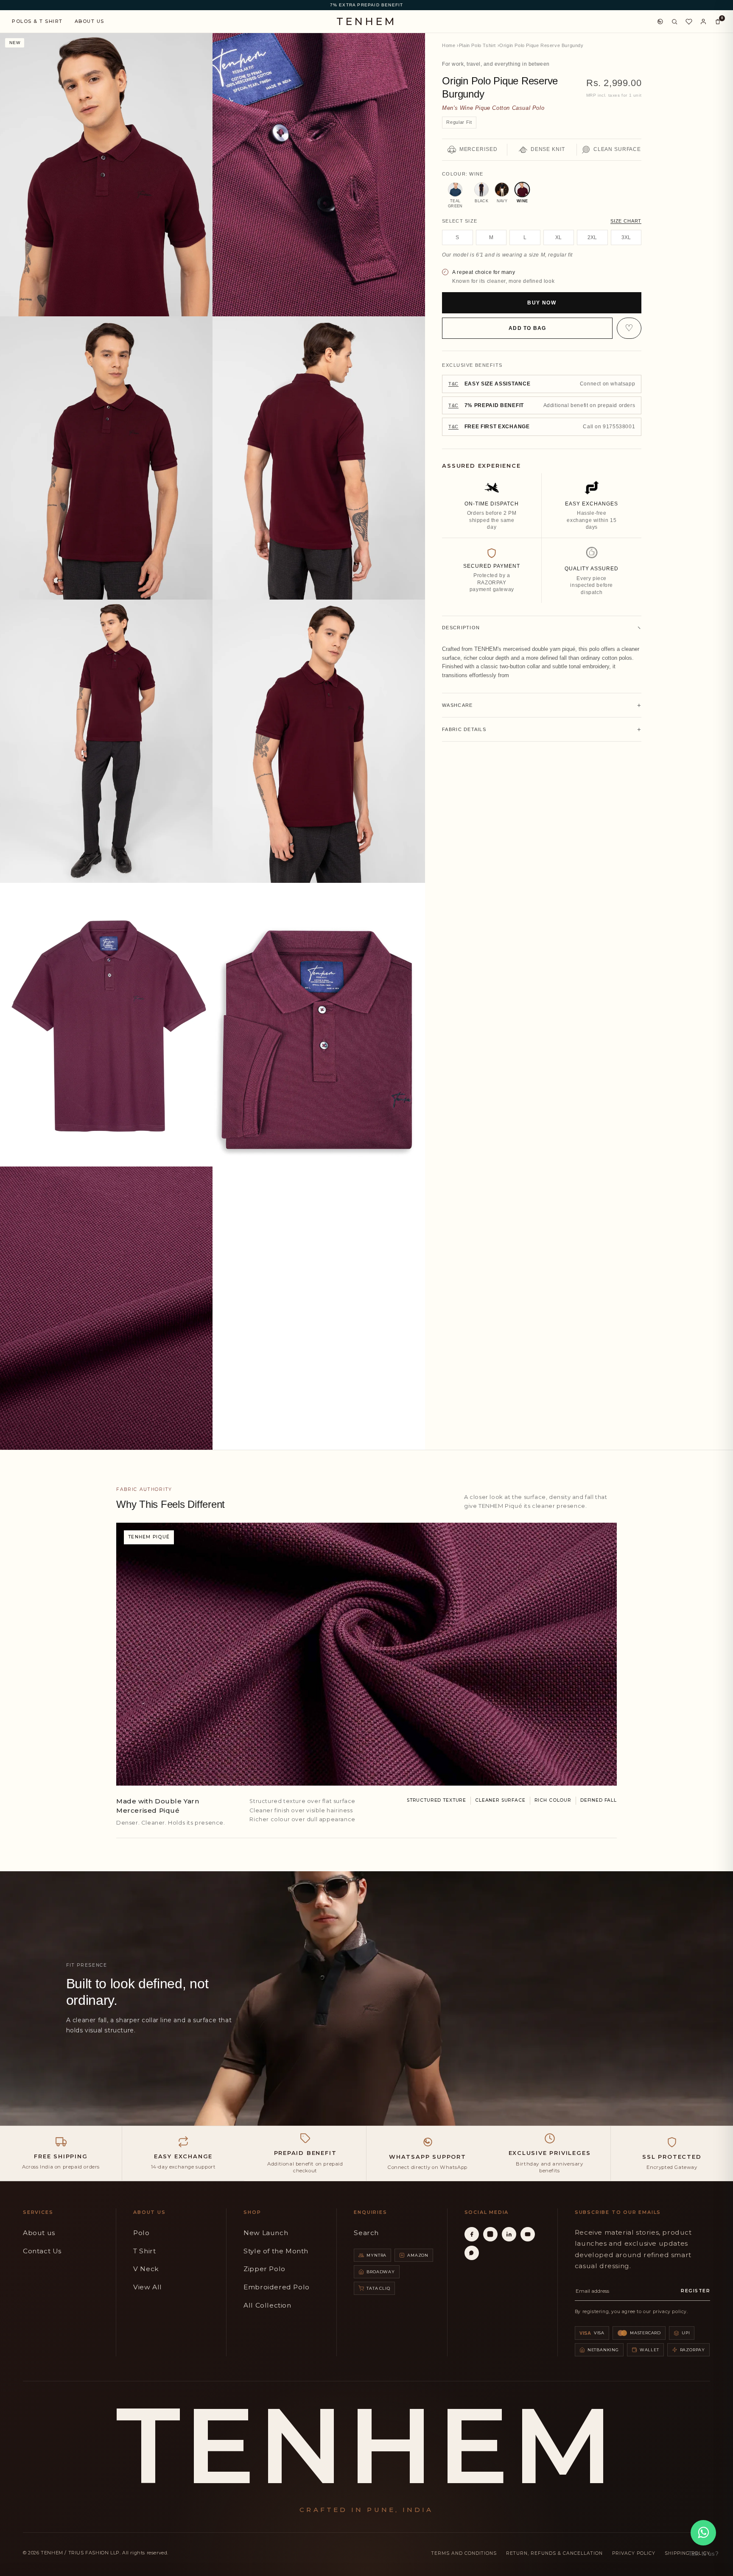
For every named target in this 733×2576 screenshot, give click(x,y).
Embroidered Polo (277, 2287)
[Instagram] (490, 2234)
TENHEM (366, 22)
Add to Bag (527, 328)
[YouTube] (528, 2234)
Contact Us (42, 2251)
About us (39, 2233)
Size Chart (626, 221)
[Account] (703, 22)
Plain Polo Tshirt (477, 45)
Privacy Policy (634, 2553)
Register (695, 2291)
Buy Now (542, 303)
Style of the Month (276, 2251)
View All (148, 2287)
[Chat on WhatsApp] (660, 22)
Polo (141, 2233)
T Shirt (144, 2251)
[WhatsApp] (472, 2253)
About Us (90, 21)
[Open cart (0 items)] (718, 22)
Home (449, 45)
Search (366, 2233)
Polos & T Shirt (37, 21)
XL (558, 237)
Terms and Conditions (464, 2553)
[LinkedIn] (509, 2234)
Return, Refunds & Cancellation (554, 2553)
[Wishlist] (689, 22)
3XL (626, 237)
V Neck (146, 2269)
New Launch (266, 2233)
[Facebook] (472, 2234)
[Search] (674, 22)
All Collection (267, 2305)
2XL (592, 237)
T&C (453, 384)
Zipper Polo (264, 2269)
